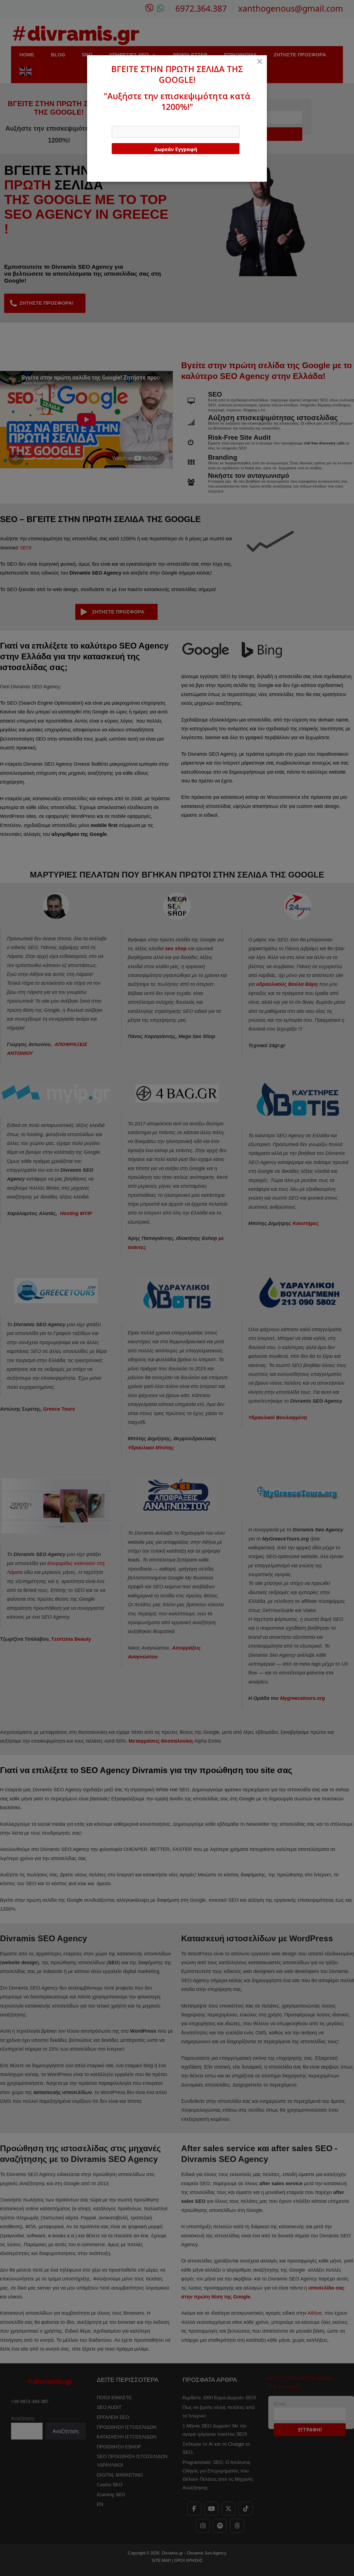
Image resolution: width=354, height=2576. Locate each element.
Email (117, 121)
